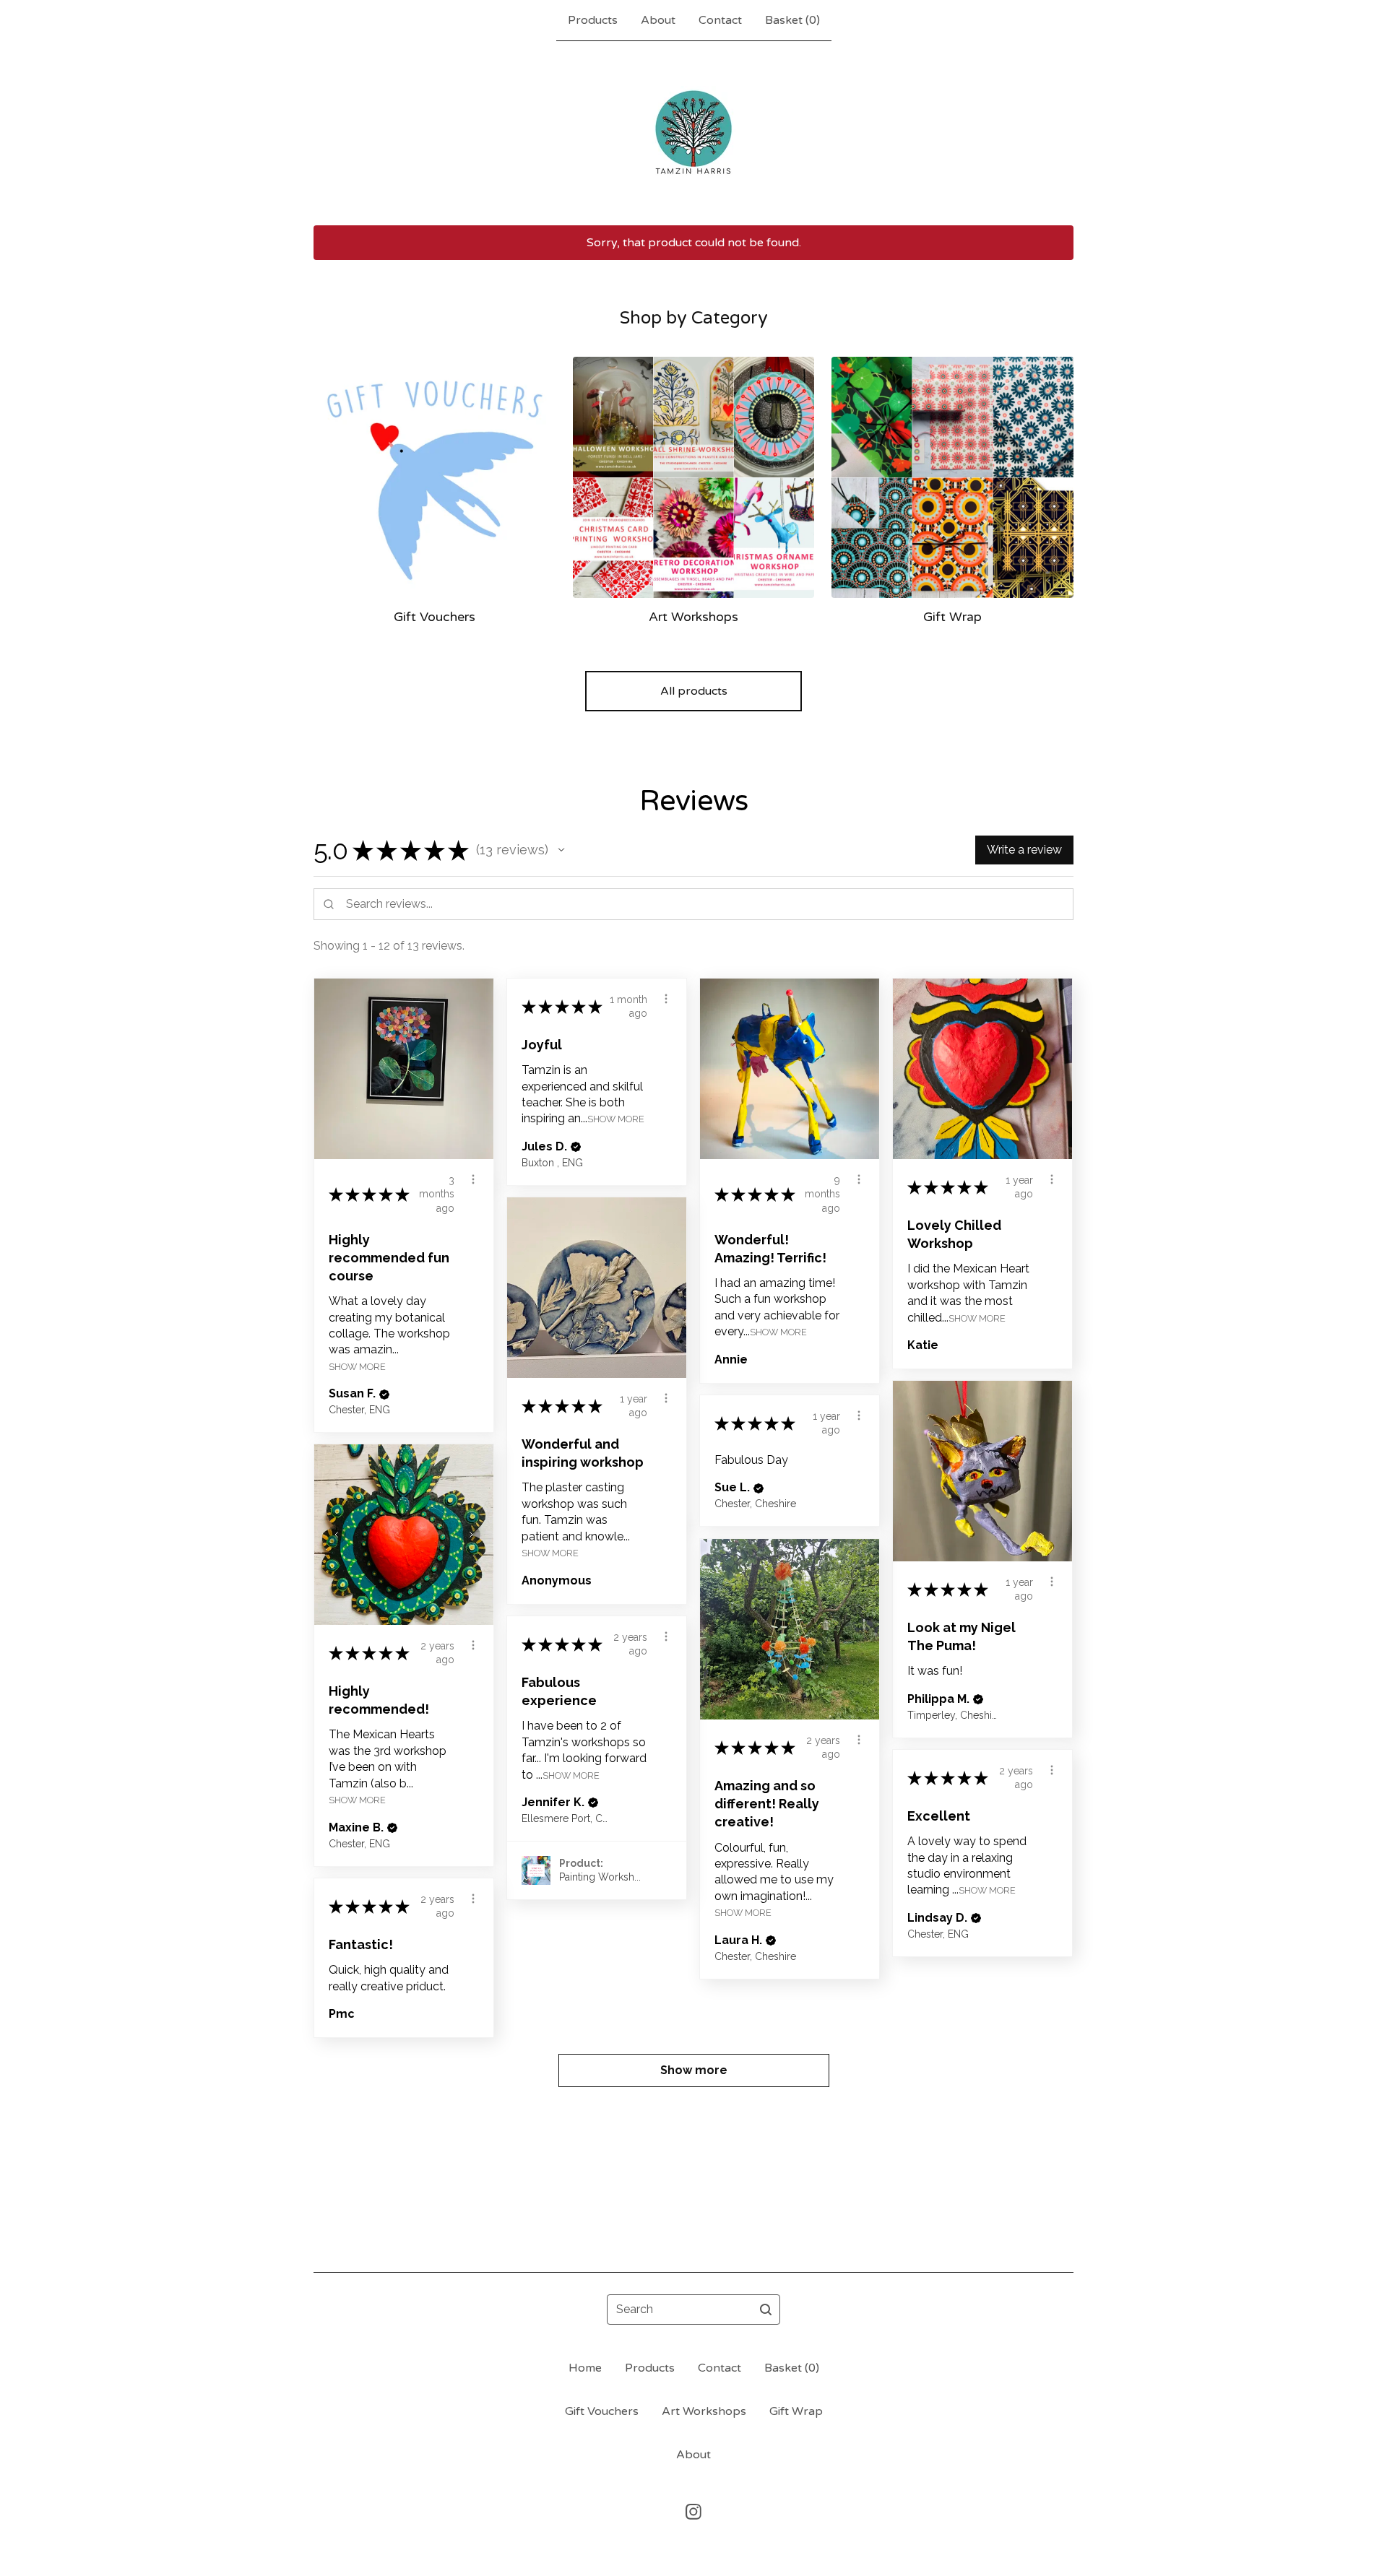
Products (593, 20)
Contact (720, 20)
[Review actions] (473, 1179)
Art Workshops (704, 2411)
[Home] (693, 133)
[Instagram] (693, 2512)
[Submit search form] (766, 2310)
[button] (561, 850)
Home (585, 2368)
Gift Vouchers (602, 2411)
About (658, 20)
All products (694, 691)
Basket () (792, 20)
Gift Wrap (796, 2411)
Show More (357, 1366)
